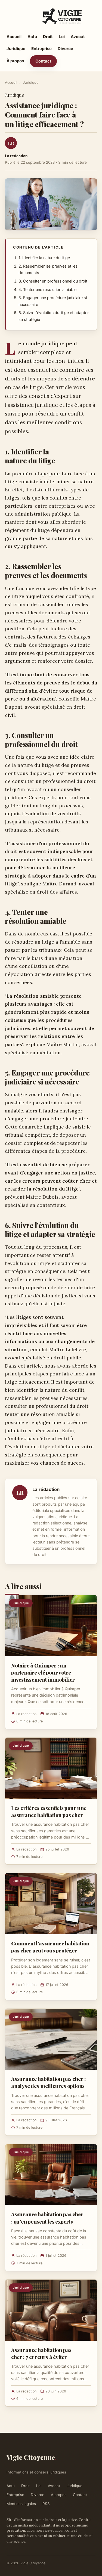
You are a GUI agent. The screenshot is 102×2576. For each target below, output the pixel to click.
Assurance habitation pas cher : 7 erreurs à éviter (41, 2353)
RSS (46, 2504)
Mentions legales (21, 2504)
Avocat (78, 37)
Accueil (14, 37)
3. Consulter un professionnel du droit (53, 281)
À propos (15, 61)
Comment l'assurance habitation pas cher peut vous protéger (50, 1947)
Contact (43, 61)
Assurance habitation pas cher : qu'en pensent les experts (47, 2218)
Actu (32, 37)
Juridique (16, 49)
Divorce (65, 49)
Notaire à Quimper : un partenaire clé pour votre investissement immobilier (43, 1672)
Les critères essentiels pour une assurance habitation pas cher (49, 1811)
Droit (48, 37)
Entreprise (41, 49)
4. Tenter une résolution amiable (47, 290)
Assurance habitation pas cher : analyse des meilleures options (48, 2082)
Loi (62, 37)
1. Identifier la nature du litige (44, 258)
